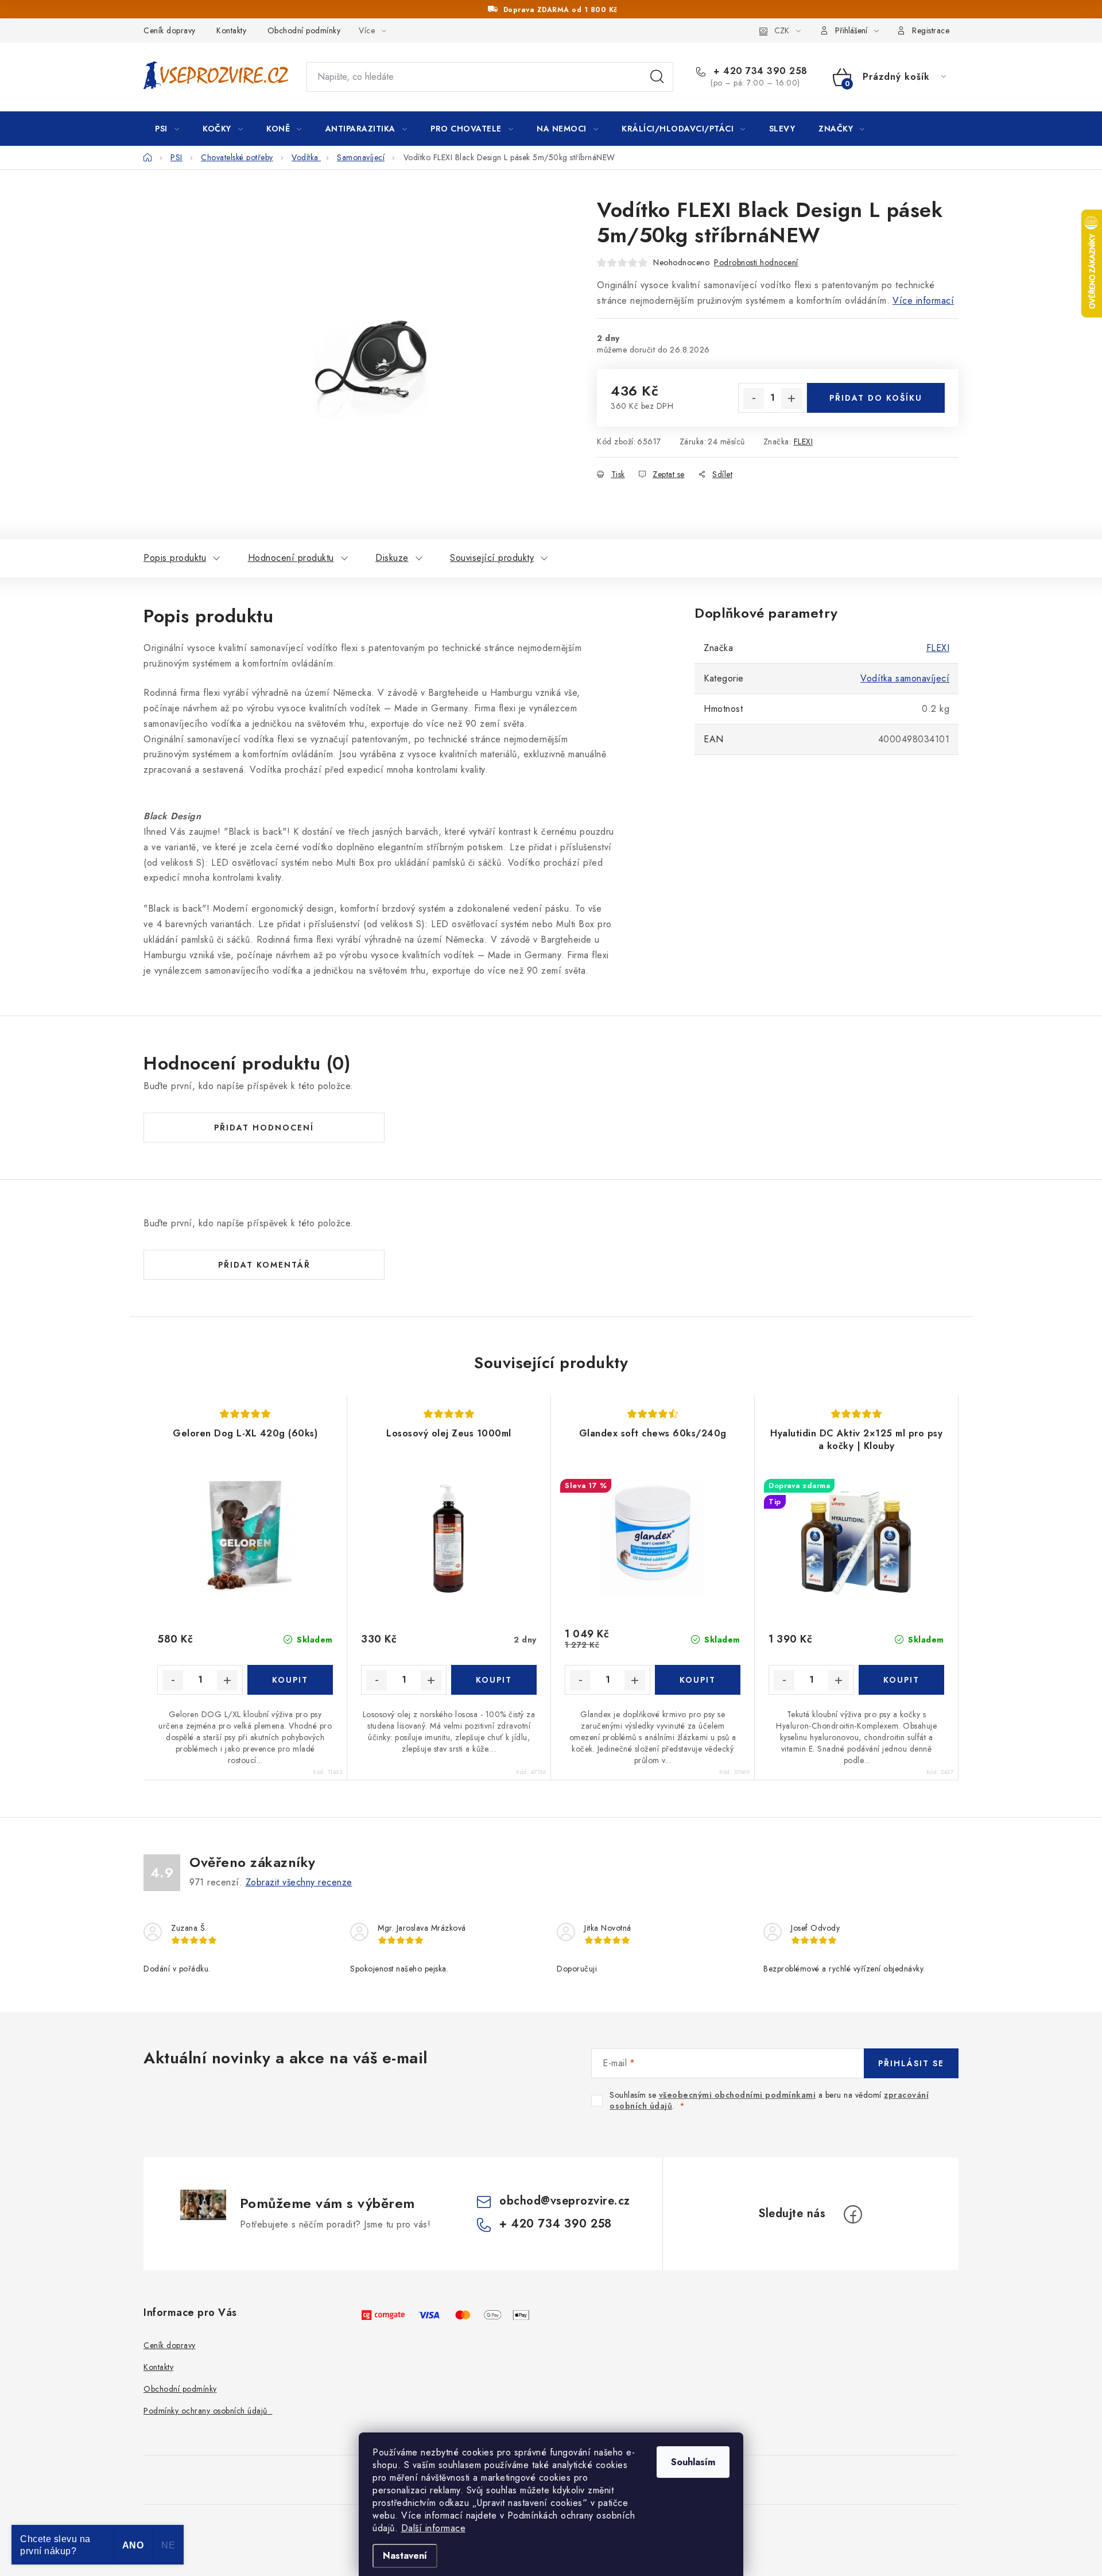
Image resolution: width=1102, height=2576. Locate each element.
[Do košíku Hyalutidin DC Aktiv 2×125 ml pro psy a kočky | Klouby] (901, 1680)
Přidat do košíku (876, 398)
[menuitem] (167, 129)
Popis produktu (175, 558)
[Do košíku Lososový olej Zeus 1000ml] (494, 1680)
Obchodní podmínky (304, 30)
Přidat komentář (264, 1265)
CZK (782, 30)
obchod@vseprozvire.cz (565, 2201)
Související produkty (492, 558)
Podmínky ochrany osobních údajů (208, 2411)
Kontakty (231, 30)
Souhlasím (693, 2462)
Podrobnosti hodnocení (756, 262)
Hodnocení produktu (291, 558)
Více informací (923, 301)
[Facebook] (853, 2214)
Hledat (657, 77)
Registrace (931, 30)
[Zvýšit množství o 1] (791, 398)
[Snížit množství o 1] (754, 398)
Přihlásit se (911, 2063)
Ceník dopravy (170, 30)
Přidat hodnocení (264, 1128)
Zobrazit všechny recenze (299, 1882)
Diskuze (392, 558)
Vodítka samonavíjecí (905, 678)
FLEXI (804, 441)
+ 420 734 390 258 (759, 71)
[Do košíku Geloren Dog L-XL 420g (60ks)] (290, 1680)
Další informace (434, 2528)
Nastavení (405, 2556)
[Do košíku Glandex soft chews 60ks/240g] (698, 1680)
